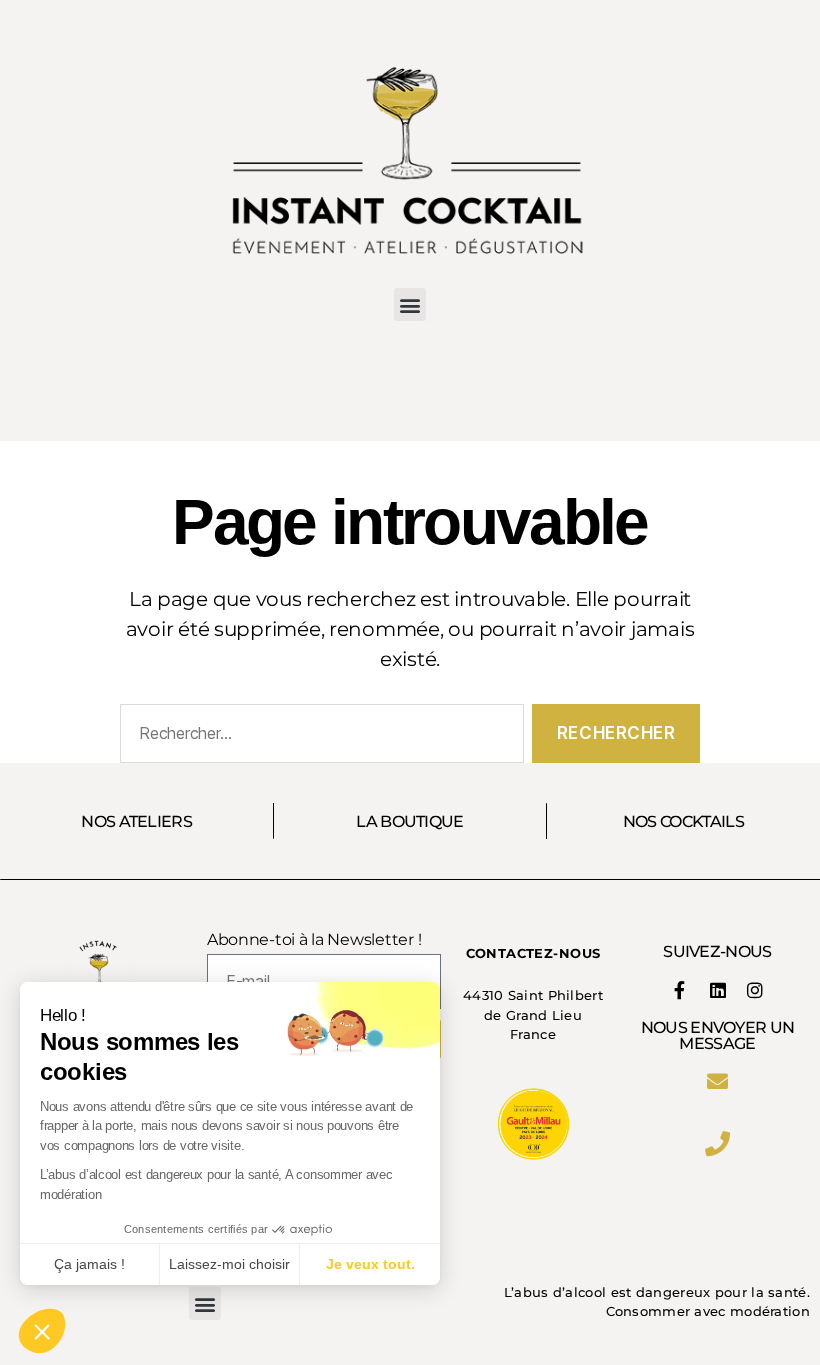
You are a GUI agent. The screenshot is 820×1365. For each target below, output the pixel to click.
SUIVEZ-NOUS (717, 951)
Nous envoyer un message (718, 1035)
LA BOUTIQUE (410, 821)
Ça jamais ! (89, 1264)
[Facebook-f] (680, 990)
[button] (410, 304)
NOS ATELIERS (136, 821)
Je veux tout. (370, 1264)
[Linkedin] (717, 990)
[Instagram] (755, 990)
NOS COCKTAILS (683, 821)
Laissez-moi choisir (229, 1264)
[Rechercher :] (318, 737)
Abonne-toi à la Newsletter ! (314, 939)
